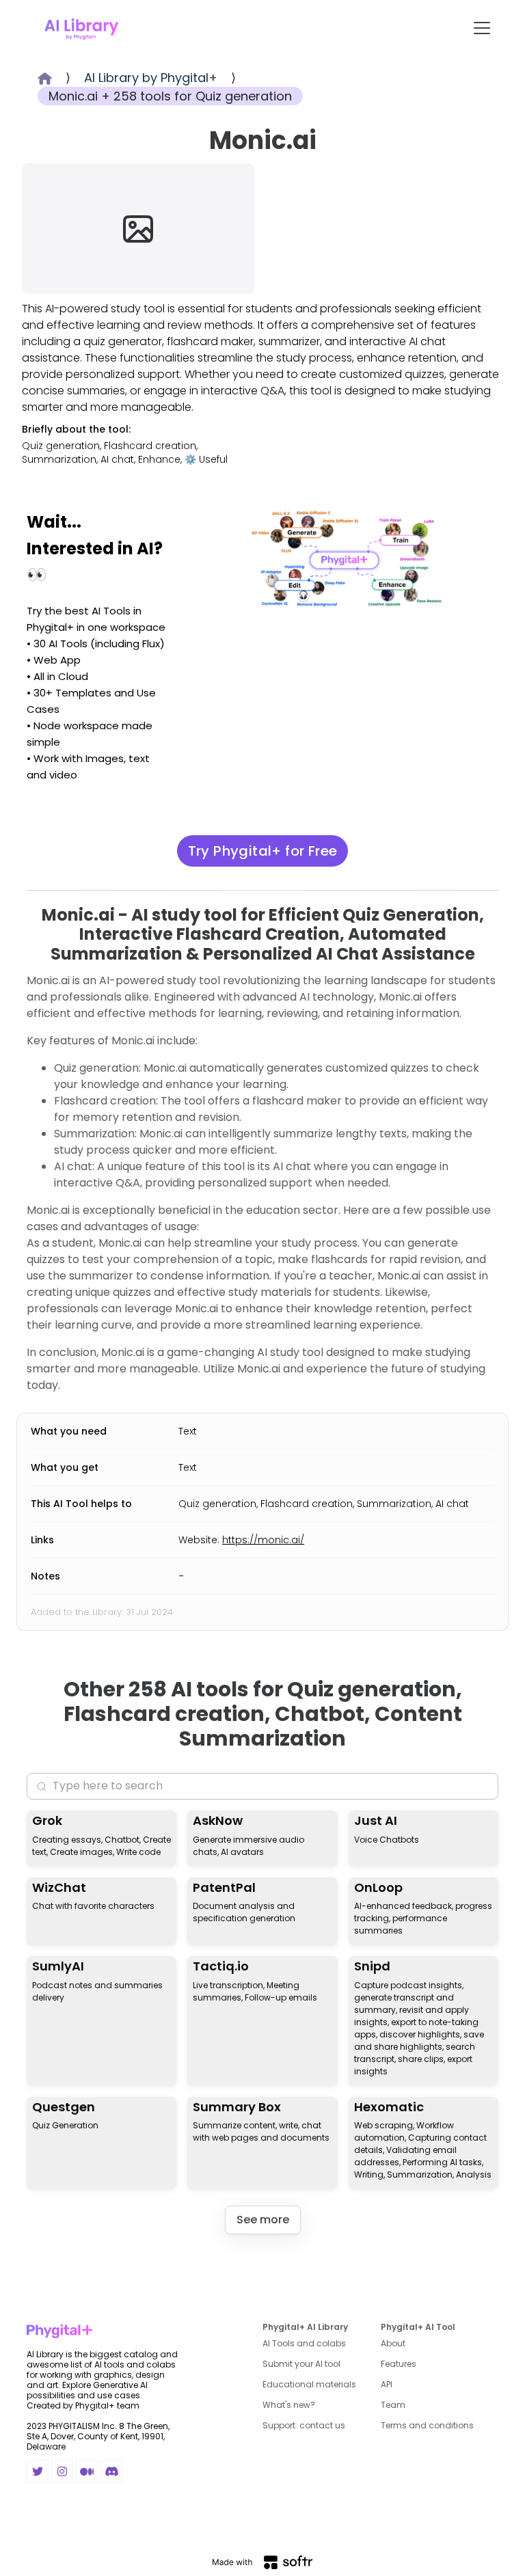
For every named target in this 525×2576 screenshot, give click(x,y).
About (393, 2343)
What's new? (289, 2405)
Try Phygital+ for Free (263, 851)
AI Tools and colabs (304, 2343)
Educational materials (309, 2384)
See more (263, 2220)
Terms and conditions (427, 2425)
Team (393, 2405)
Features (399, 2364)
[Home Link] (81, 28)
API (387, 2384)
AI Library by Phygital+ (151, 78)
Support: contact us (304, 2425)
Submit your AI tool (301, 2364)
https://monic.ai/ (263, 1540)
